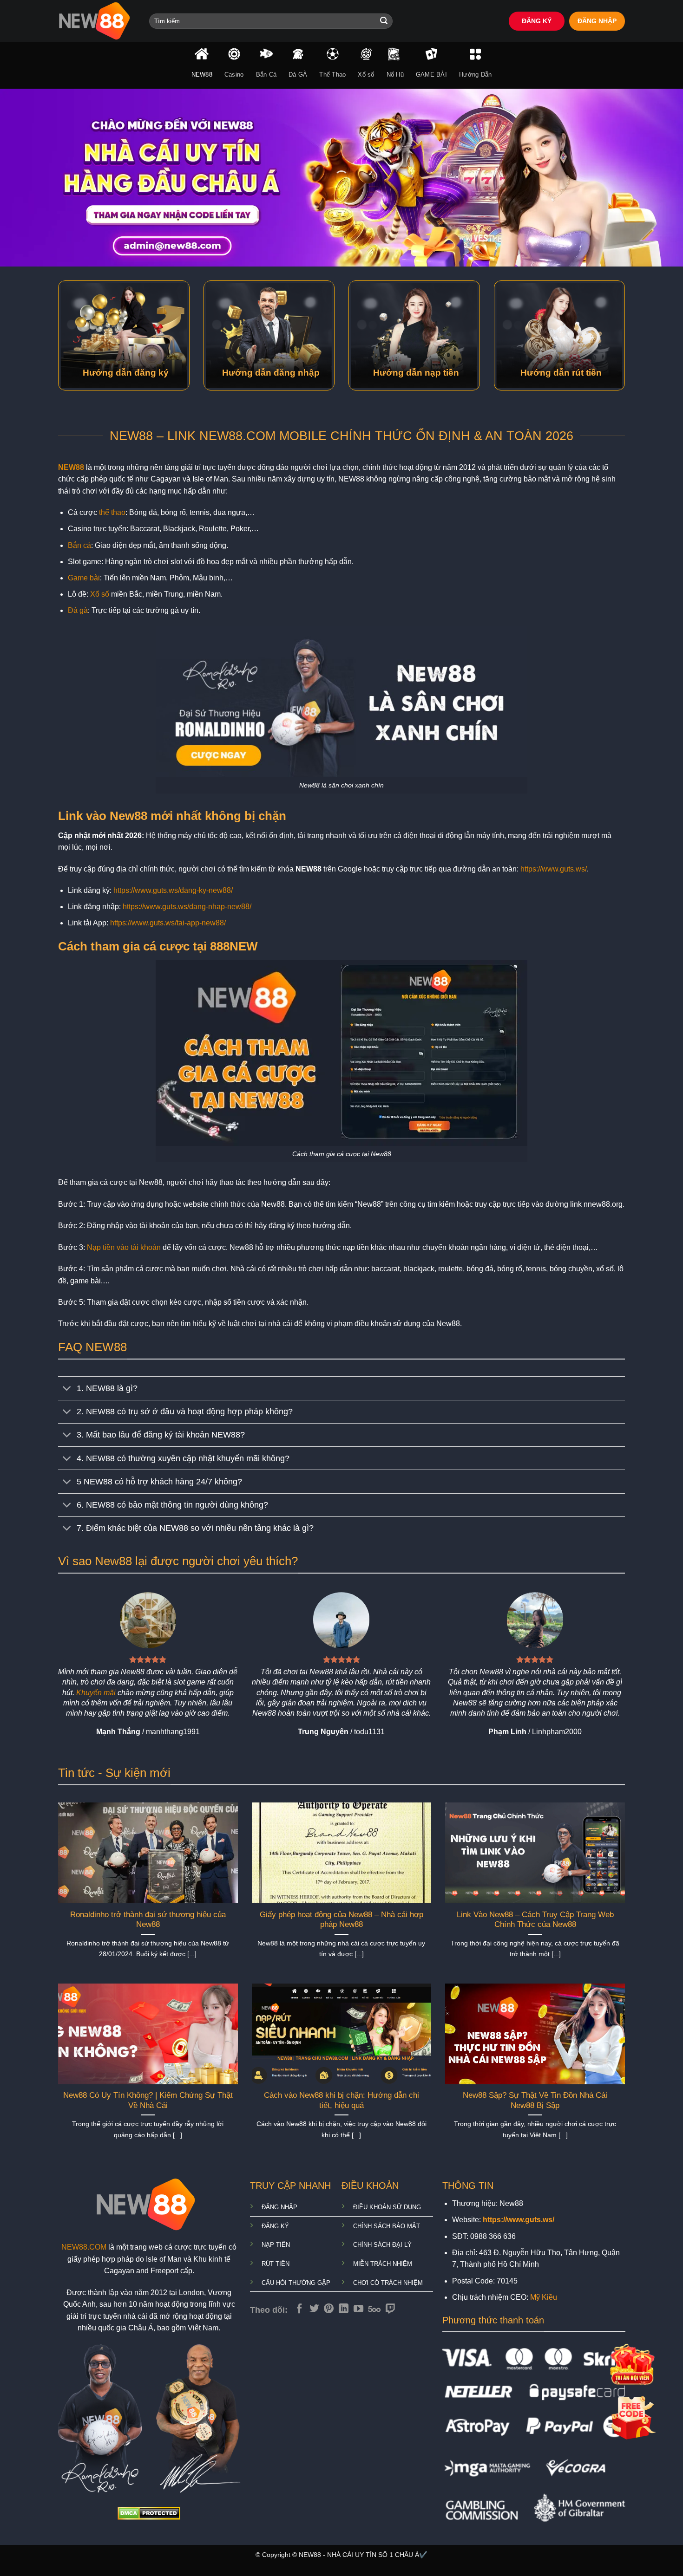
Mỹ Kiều (544, 2297)
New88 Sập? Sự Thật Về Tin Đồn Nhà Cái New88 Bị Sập (535, 2100)
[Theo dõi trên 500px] (374, 2309)
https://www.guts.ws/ (554, 869)
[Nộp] (384, 21)
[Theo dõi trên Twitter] (314, 2309)
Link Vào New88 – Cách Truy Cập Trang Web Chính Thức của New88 (535, 1920)
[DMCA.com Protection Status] (149, 2513)
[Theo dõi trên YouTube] (358, 2309)
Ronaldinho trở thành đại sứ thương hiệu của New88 (148, 1920)
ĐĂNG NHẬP (597, 21)
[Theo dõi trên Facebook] (299, 2309)
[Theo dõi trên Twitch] (391, 2309)
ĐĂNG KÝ (537, 21)
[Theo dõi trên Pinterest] (329, 2309)
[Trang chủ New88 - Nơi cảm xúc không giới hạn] (97, 21)
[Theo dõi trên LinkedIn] (344, 2309)
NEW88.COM (84, 2247)
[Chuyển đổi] (67, 1389)
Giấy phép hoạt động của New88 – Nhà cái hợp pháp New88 (341, 1920)
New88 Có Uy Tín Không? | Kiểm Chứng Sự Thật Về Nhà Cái (148, 2100)
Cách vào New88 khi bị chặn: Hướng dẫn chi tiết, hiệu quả (341, 2100)
